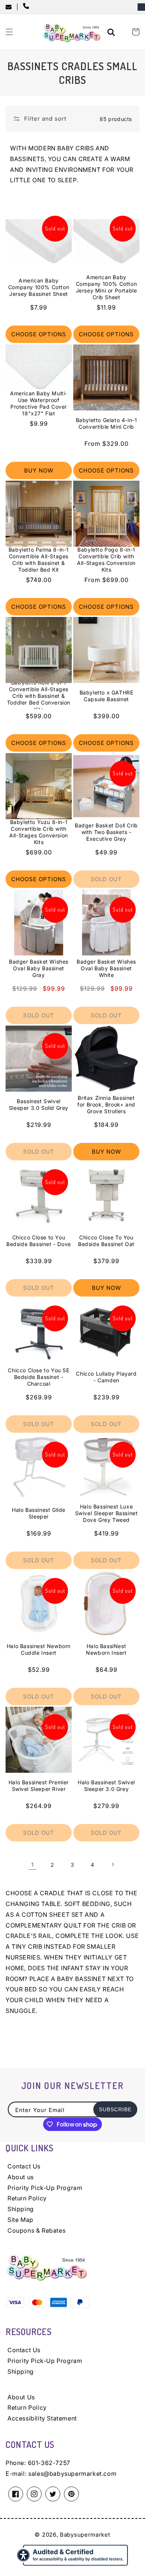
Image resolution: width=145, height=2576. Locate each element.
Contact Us (24, 2166)
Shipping (21, 2209)
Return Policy (27, 2198)
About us (21, 2177)
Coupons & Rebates (36, 2230)
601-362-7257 (49, 2463)
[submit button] (112, 33)
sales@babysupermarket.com (72, 2474)
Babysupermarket (85, 2535)
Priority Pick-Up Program (45, 2188)
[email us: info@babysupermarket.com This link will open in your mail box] (11, 7)
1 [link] (33, 1865)
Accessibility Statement (42, 2418)
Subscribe (115, 2109)
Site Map (20, 2220)
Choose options (39, 334)
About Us (21, 2397)
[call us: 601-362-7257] (28, 7)
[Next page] (113, 1864)
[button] (9, 32)
